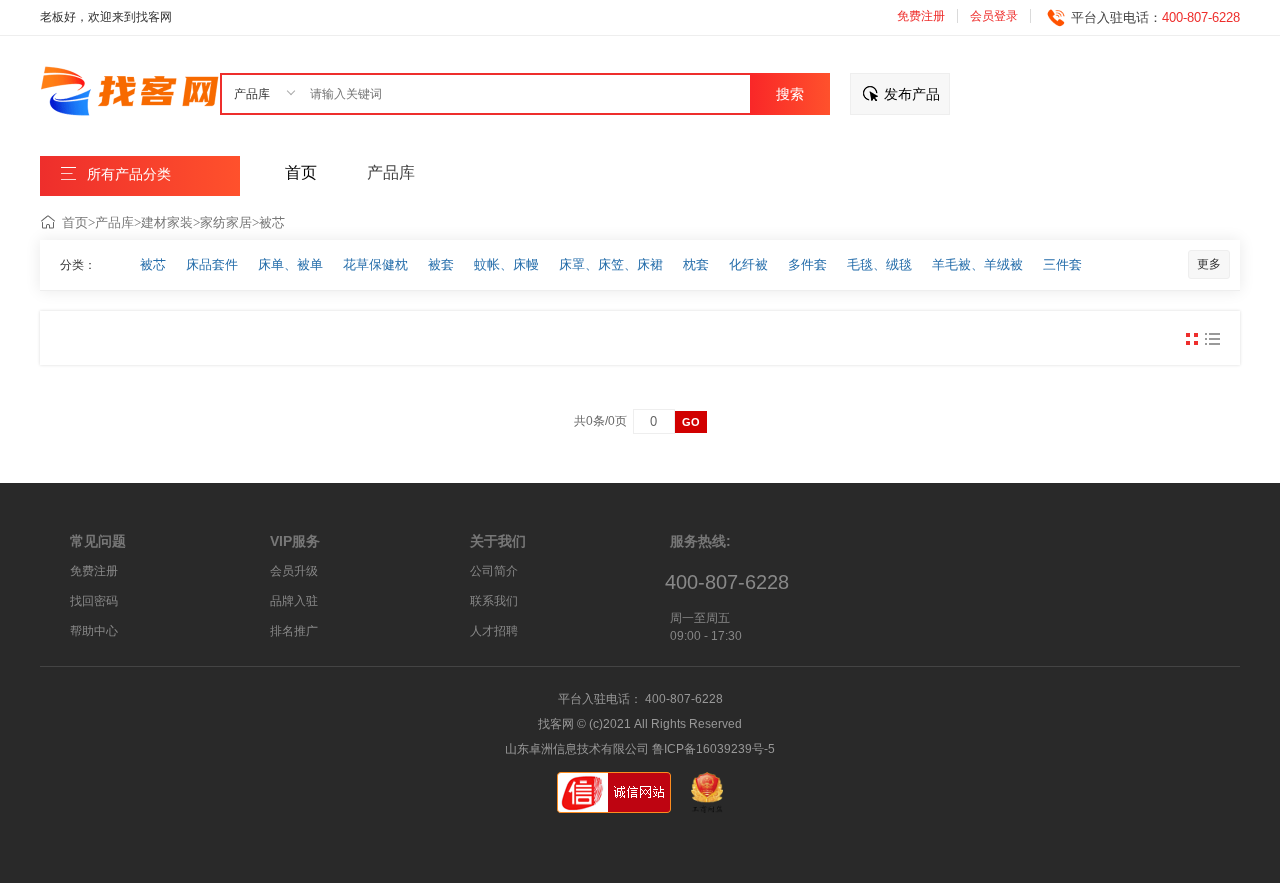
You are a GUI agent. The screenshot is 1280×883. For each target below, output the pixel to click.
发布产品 (912, 94)
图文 (1212, 339)
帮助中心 (94, 631)
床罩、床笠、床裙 (611, 264)
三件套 (1062, 264)
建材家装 (167, 222)
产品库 (114, 222)
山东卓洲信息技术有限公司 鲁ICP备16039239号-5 (640, 749)
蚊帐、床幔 (506, 264)
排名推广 (294, 631)
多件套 (807, 264)
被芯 (272, 222)
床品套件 (212, 264)
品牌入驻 (294, 601)
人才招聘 (494, 631)
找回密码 (94, 601)
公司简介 (494, 571)
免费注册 (921, 16)
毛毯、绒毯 (879, 264)
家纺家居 (226, 222)
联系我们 (494, 601)
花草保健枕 (375, 264)
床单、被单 (290, 264)
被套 (441, 264)
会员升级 (294, 571)
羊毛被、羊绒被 (977, 264)
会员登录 (994, 16)
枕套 (696, 264)
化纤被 (748, 264)
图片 (1192, 339)
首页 (75, 222)
